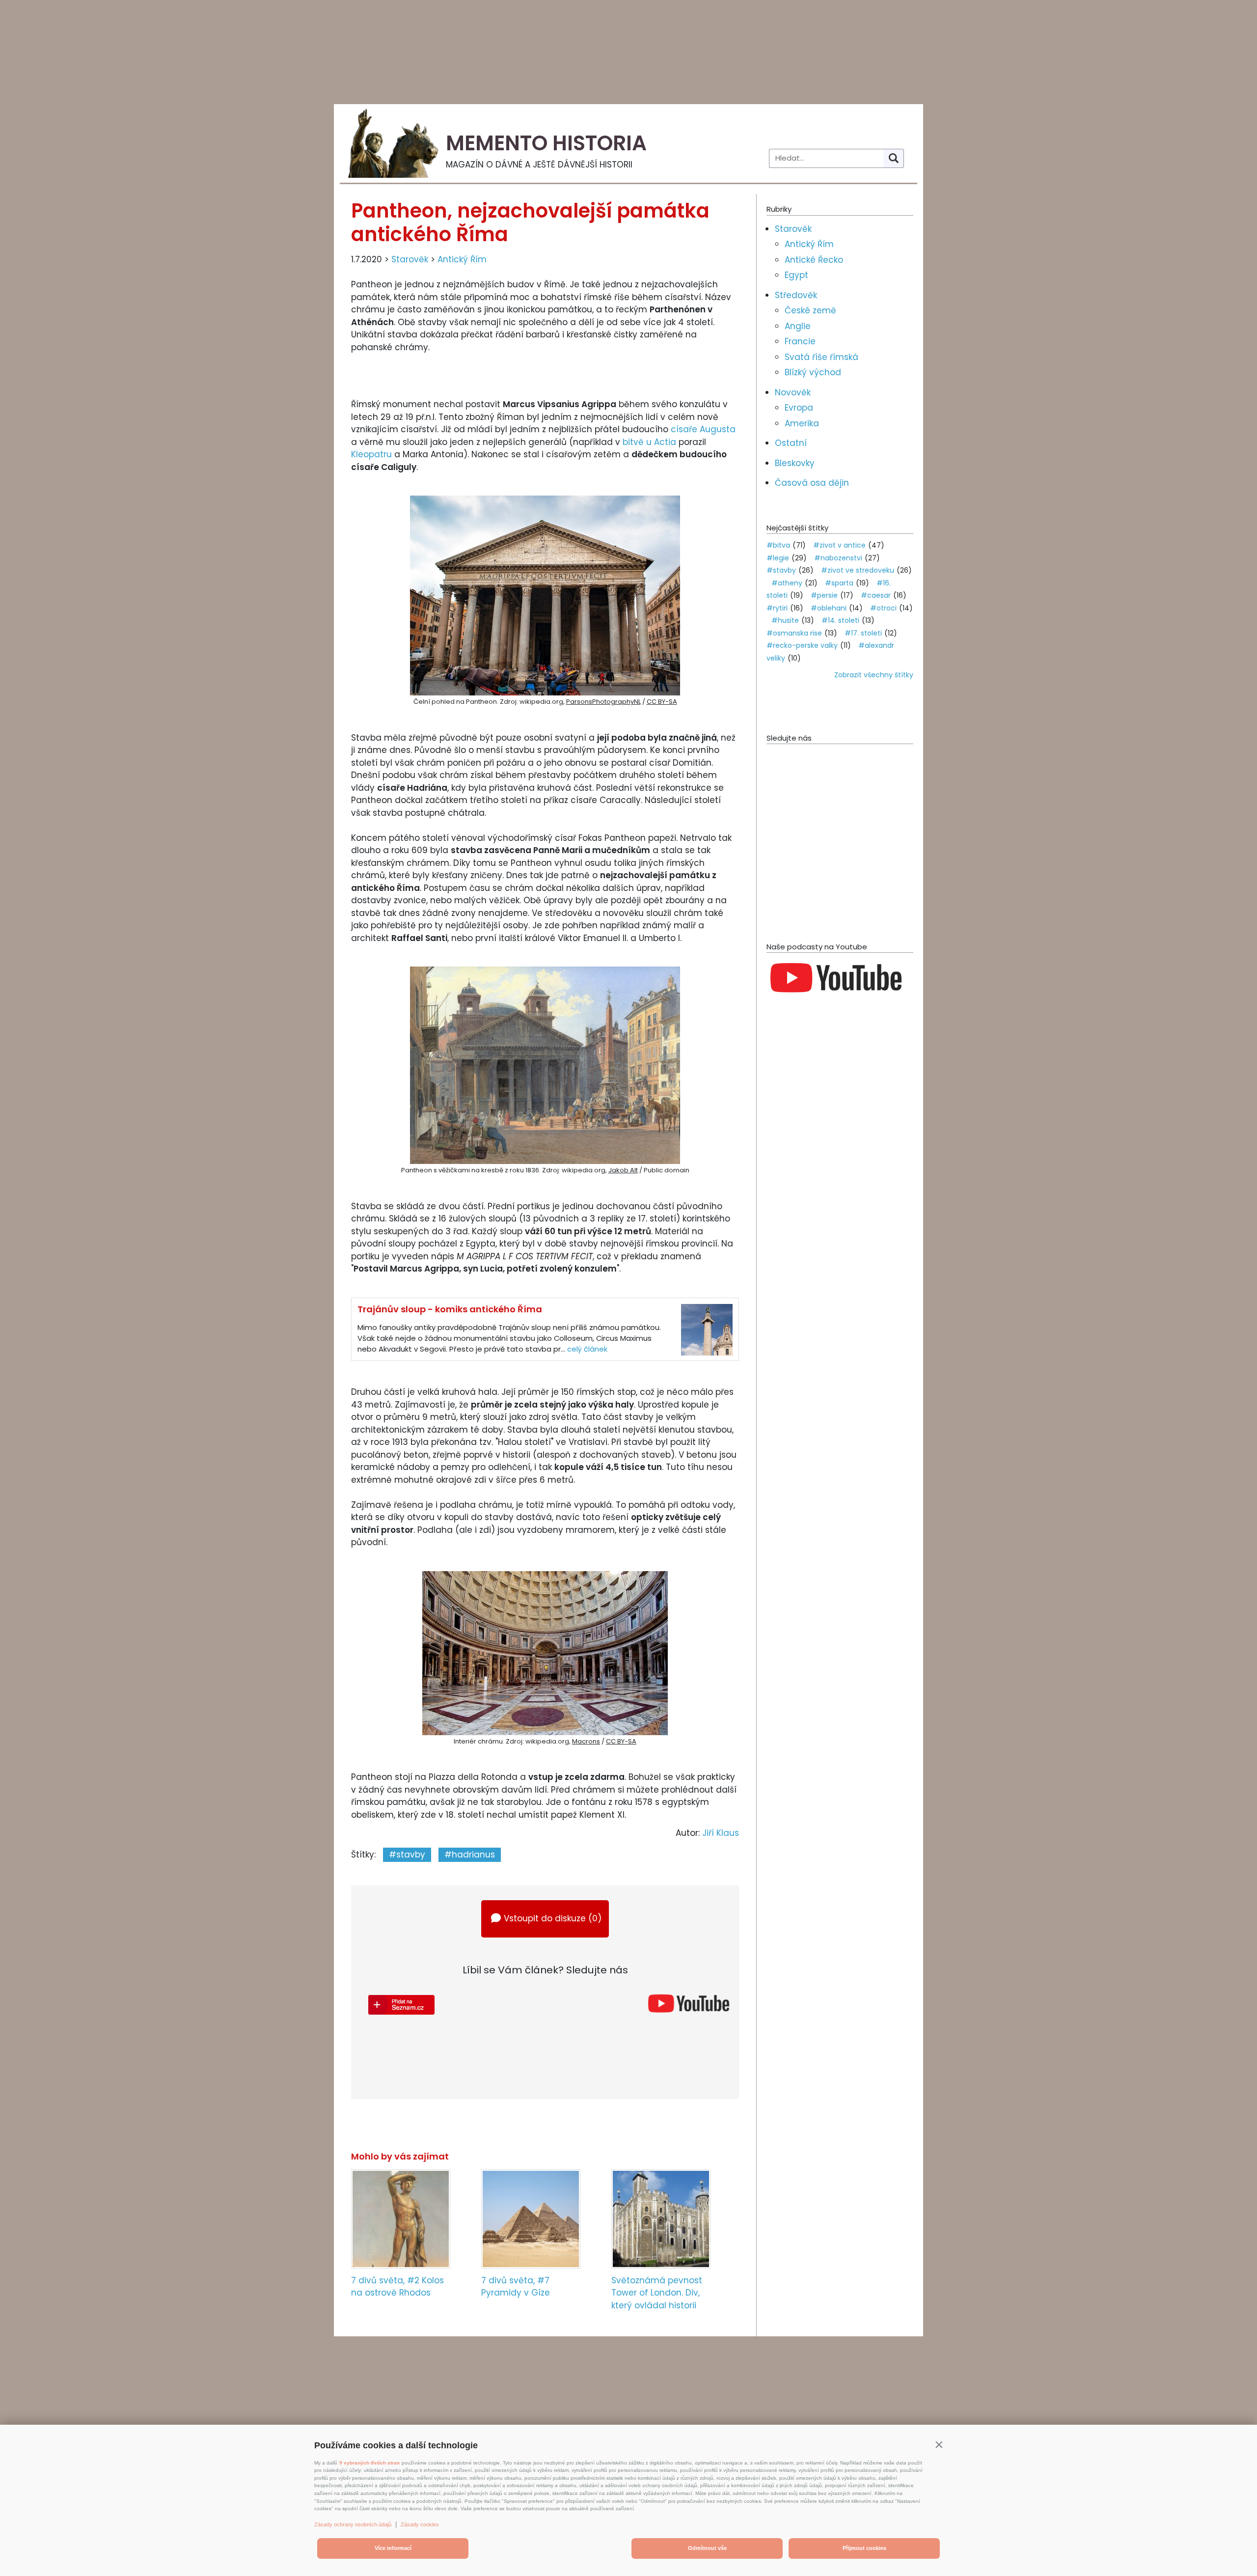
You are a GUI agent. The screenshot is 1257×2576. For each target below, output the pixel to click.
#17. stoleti (863, 633)
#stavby (407, 1855)
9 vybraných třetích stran (369, 2463)
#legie (778, 558)
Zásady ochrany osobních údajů (353, 2524)
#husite (785, 620)
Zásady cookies (420, 2524)
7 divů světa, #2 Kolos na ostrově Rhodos (397, 2287)
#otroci (883, 608)
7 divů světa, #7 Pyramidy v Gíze (516, 2287)
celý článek (587, 1349)
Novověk (793, 392)
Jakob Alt (623, 1170)
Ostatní (791, 443)
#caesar (876, 595)
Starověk (410, 259)
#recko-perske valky (802, 645)
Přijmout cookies (864, 2548)
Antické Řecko (814, 260)
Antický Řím (462, 259)
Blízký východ (813, 372)
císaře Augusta (703, 429)
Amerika (802, 423)
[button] (939, 2444)
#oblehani (829, 608)
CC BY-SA (662, 702)
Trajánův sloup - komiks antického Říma (450, 1309)
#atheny (787, 583)
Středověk (796, 295)
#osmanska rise (794, 633)
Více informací (393, 2548)
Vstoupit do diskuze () (553, 1918)
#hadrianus (470, 1855)
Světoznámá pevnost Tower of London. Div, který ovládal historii (657, 2293)
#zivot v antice (839, 545)
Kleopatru (371, 454)
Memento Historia (546, 143)
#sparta (839, 583)
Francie (800, 341)
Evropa (799, 408)
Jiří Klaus (721, 1833)
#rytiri (777, 608)
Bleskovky (795, 463)
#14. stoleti (840, 620)
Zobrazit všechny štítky (874, 675)
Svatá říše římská (821, 357)
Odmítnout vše (707, 2548)
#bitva (778, 545)
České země (810, 310)
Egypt (796, 275)
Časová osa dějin (812, 483)
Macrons (586, 1741)
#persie (824, 595)
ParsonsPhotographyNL (603, 702)
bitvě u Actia (649, 442)
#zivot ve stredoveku (858, 570)
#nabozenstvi (838, 558)
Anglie (798, 326)
